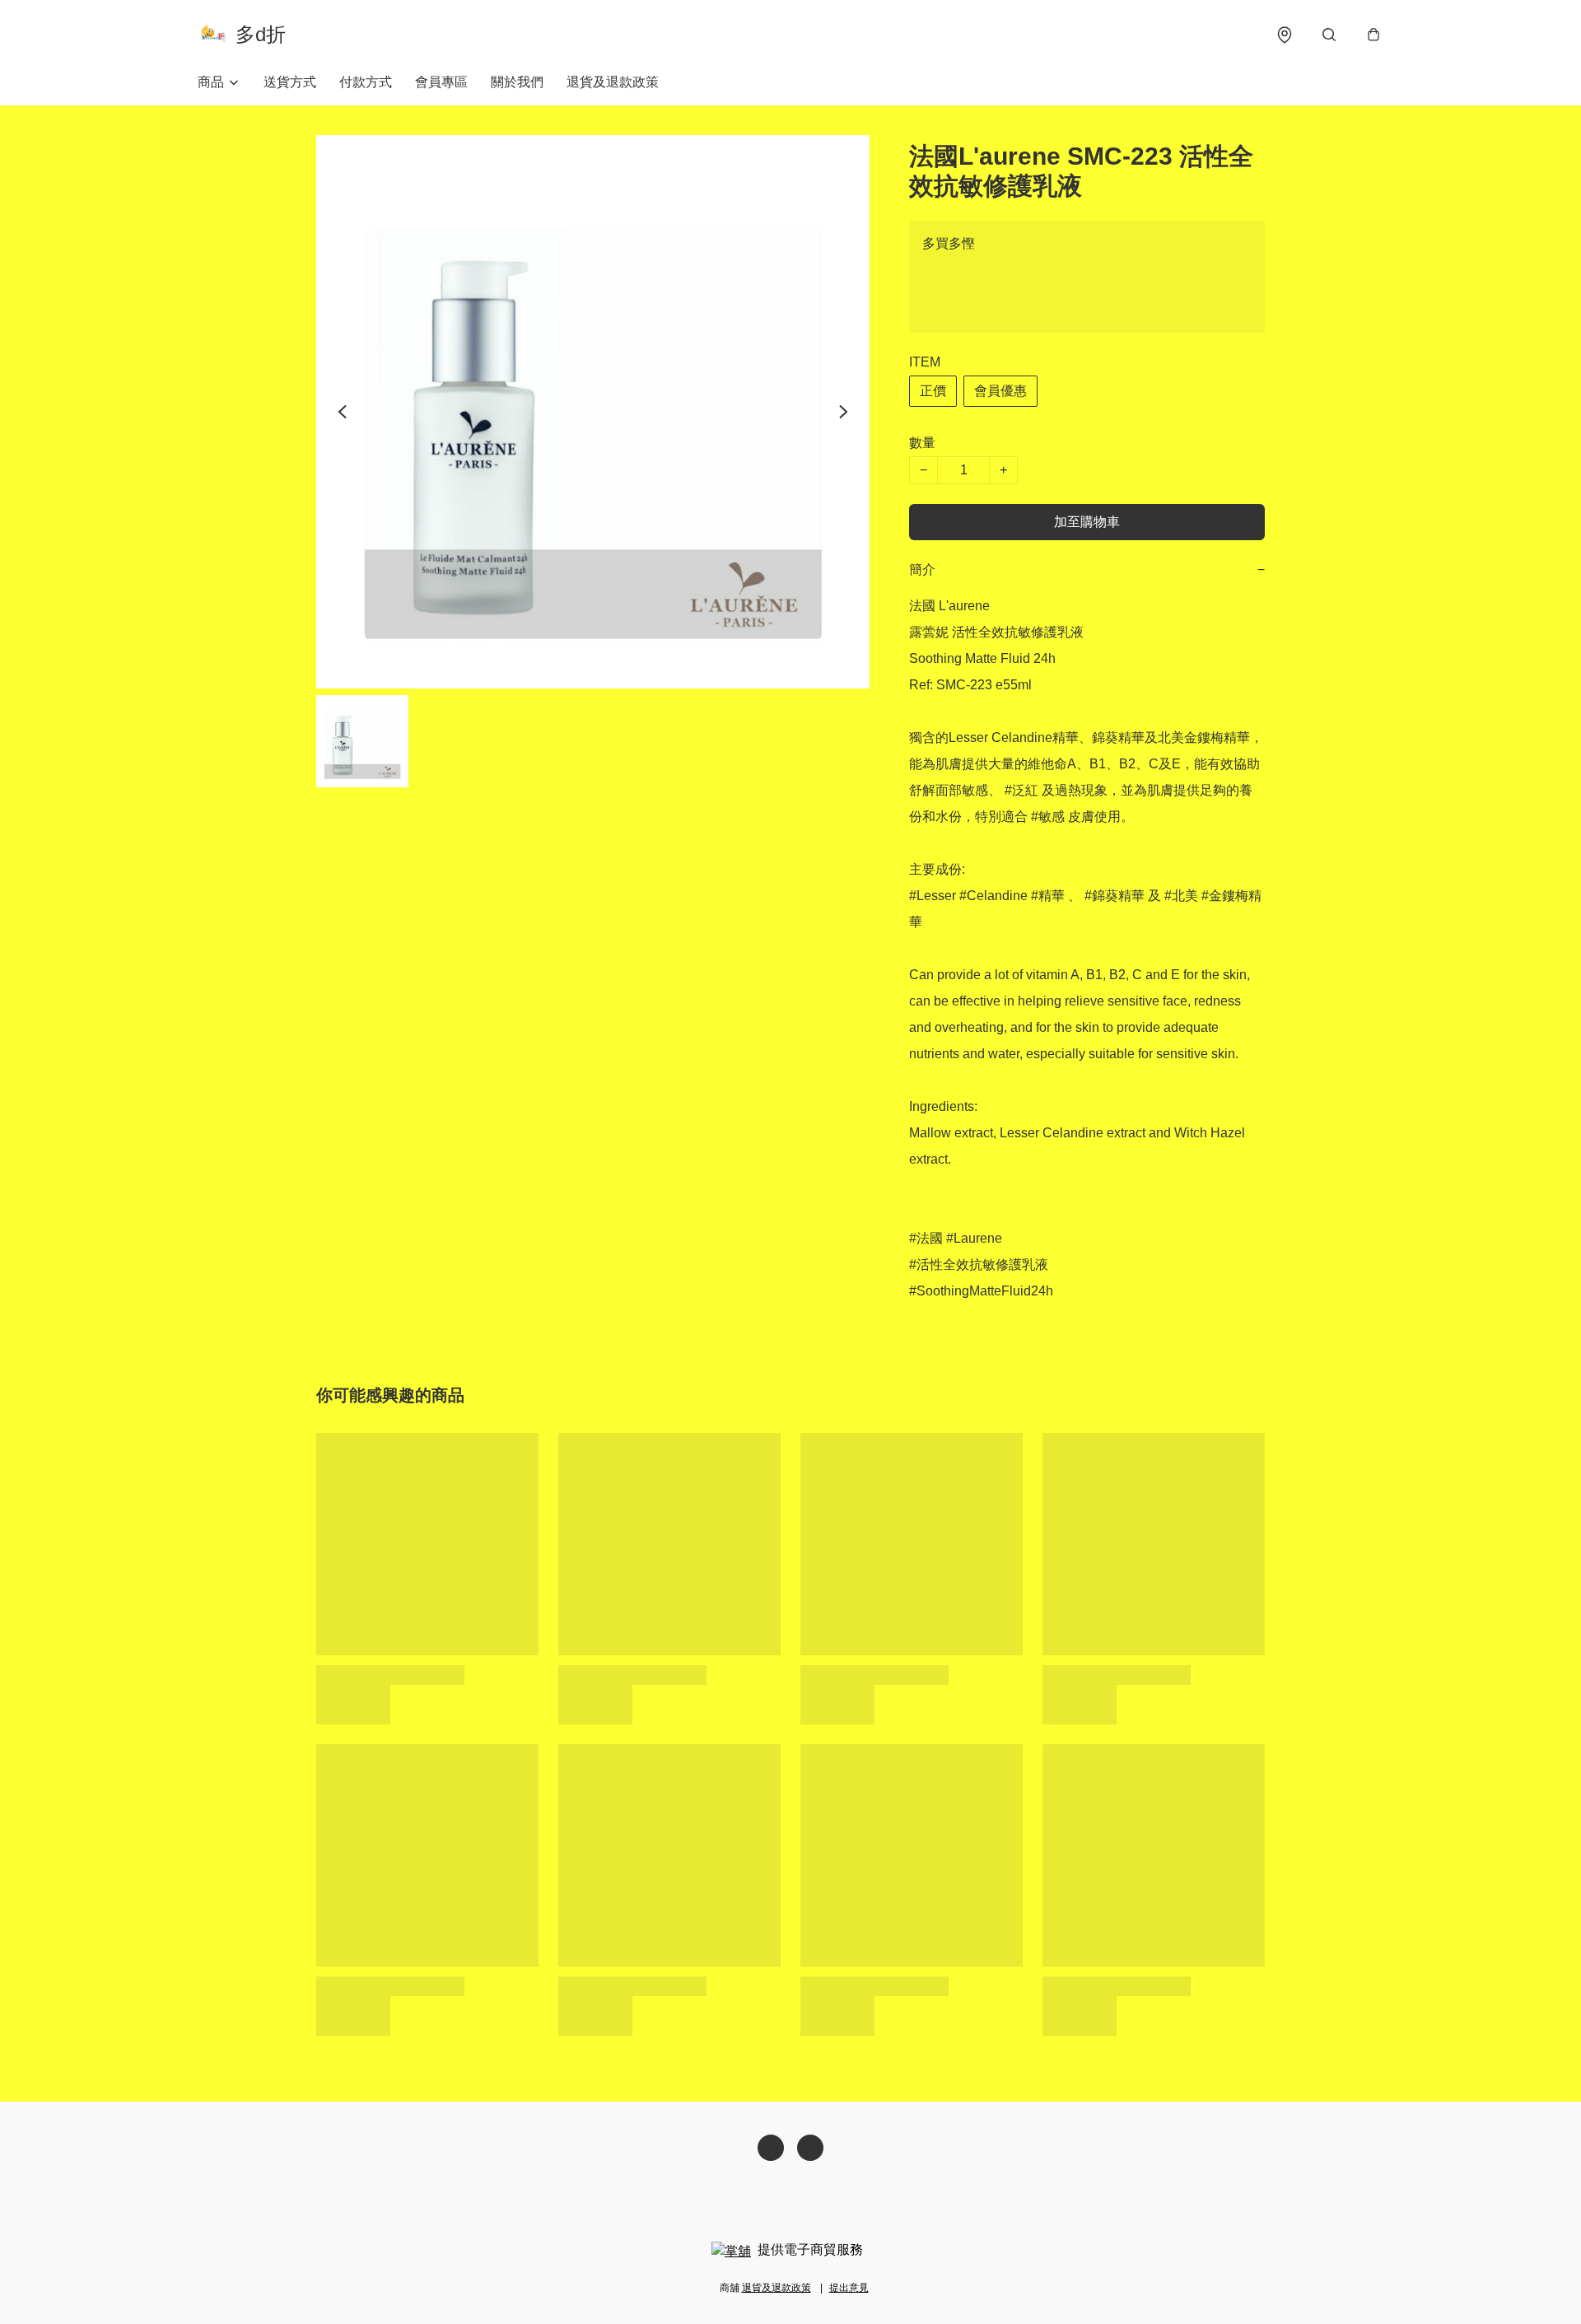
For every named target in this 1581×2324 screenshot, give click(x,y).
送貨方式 (290, 82)
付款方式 (366, 82)
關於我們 (517, 82)
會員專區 (441, 82)
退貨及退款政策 (613, 82)
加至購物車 (1087, 522)
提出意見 (849, 2288)
